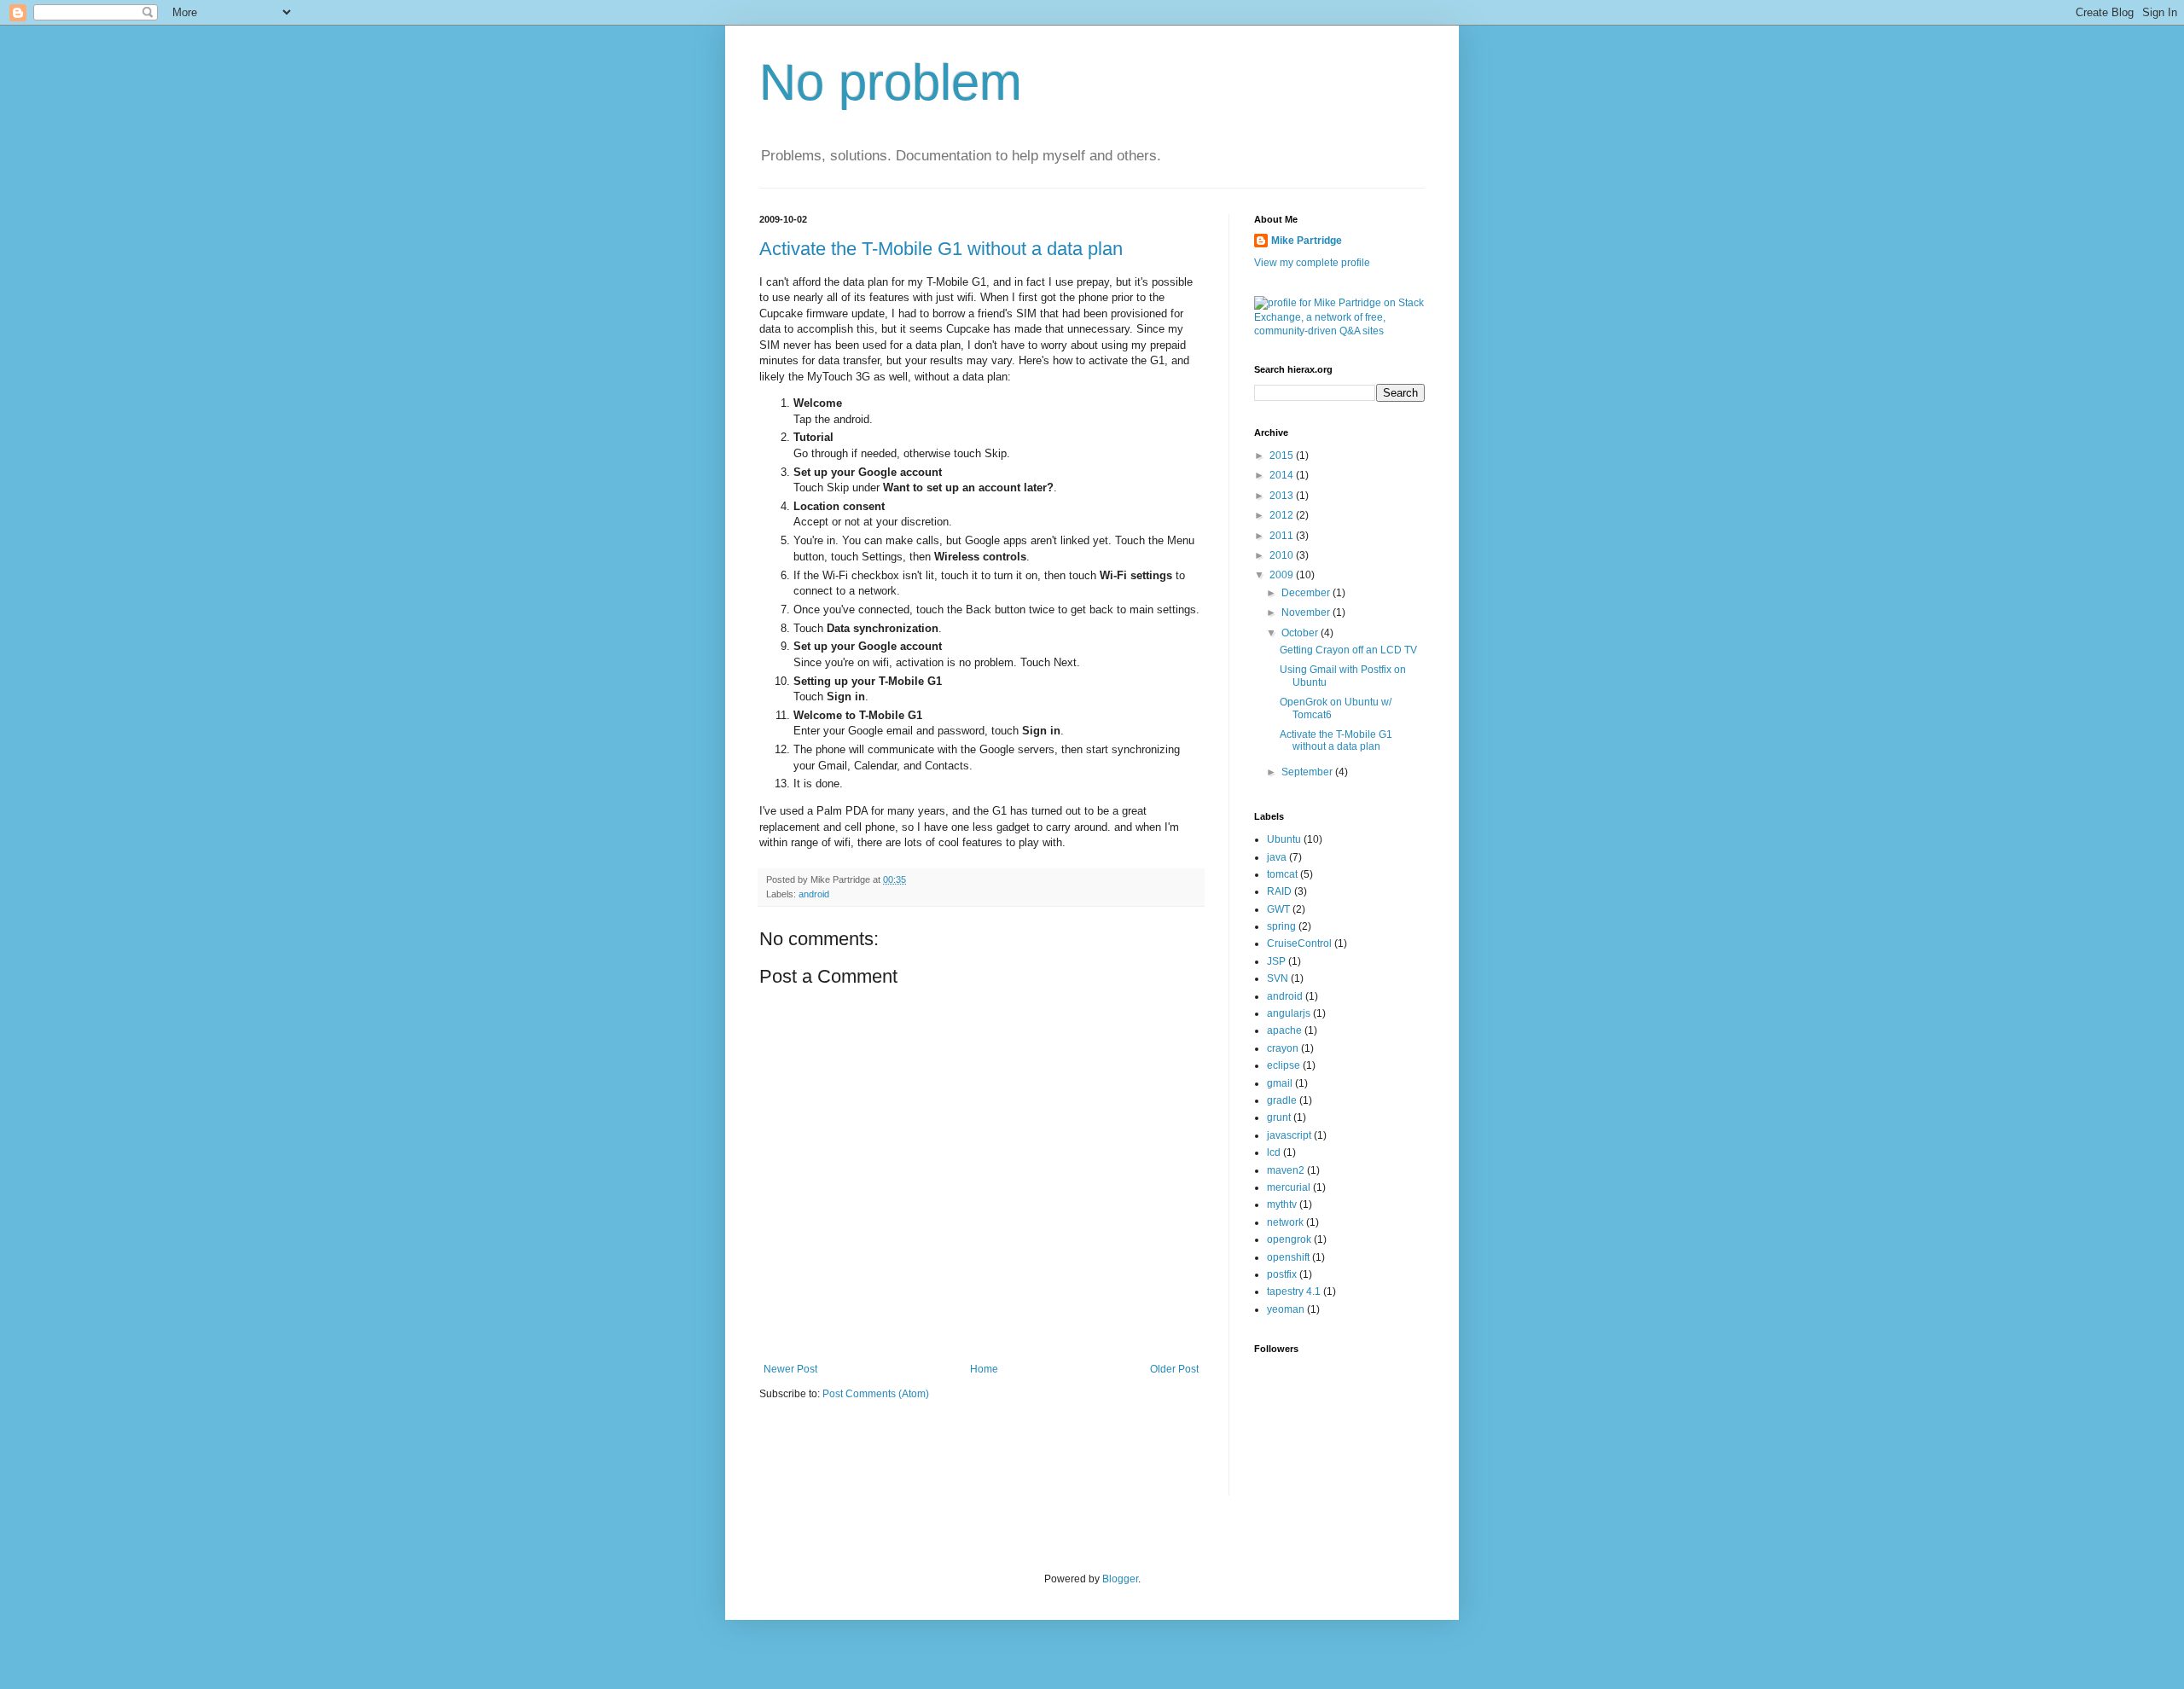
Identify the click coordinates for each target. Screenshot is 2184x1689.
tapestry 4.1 (1294, 1291)
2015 (1283, 456)
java (1277, 857)
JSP (1276, 961)
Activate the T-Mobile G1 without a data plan (941, 249)
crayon (1283, 1048)
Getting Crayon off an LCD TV (1348, 650)
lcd (1274, 1152)
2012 (1283, 515)
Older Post (1174, 1369)
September (1308, 772)
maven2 (1286, 1170)
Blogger (1120, 1579)
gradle (1282, 1100)
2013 (1283, 496)
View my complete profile (1312, 263)
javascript (1289, 1135)
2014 (1283, 475)
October (1301, 633)
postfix (1282, 1274)
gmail (1280, 1083)
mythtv (1282, 1204)
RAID (1279, 891)
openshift (1288, 1257)
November (1307, 612)
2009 (1283, 575)
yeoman (1286, 1309)
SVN (1278, 978)
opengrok (1289, 1239)
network (1285, 1222)
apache (1284, 1030)
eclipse (1284, 1065)
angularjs (1289, 1013)
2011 (1283, 536)
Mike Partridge (1307, 241)
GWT (1278, 909)
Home (984, 1369)
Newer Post (790, 1369)
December (1307, 593)
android (814, 894)
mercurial (1289, 1187)
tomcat (1282, 874)
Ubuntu (1284, 839)
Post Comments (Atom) (876, 1394)
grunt (1279, 1117)
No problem (891, 82)
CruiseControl (1299, 943)
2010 (1283, 555)
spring (1281, 926)
